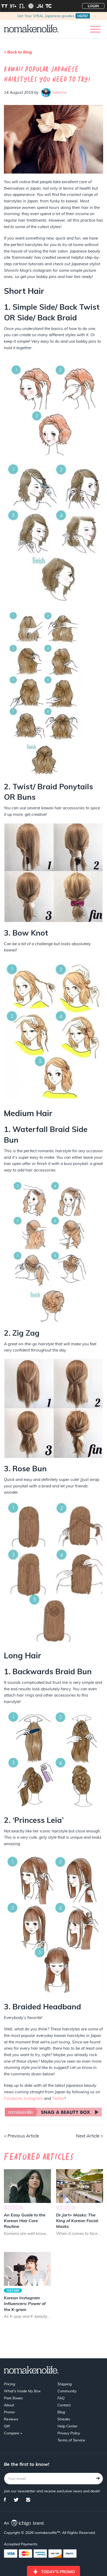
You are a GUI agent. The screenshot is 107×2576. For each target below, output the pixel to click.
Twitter (58, 2098)
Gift (7, 2426)
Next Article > (89, 2136)
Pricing (9, 2384)
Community (67, 2391)
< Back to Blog (18, 52)
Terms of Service (71, 2440)
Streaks (64, 2419)
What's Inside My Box (22, 2391)
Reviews (11, 2419)
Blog (61, 2412)
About (9, 2405)
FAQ (61, 2398)
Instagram (33, 2098)
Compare (12, 2433)
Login (93, 6)
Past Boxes (13, 2398)
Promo (9, 2412)
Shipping (65, 2384)
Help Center (68, 2426)
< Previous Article (21, 2136)
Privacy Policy (69, 2433)
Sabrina (59, 92)
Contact (64, 2405)
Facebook (13, 2098)
